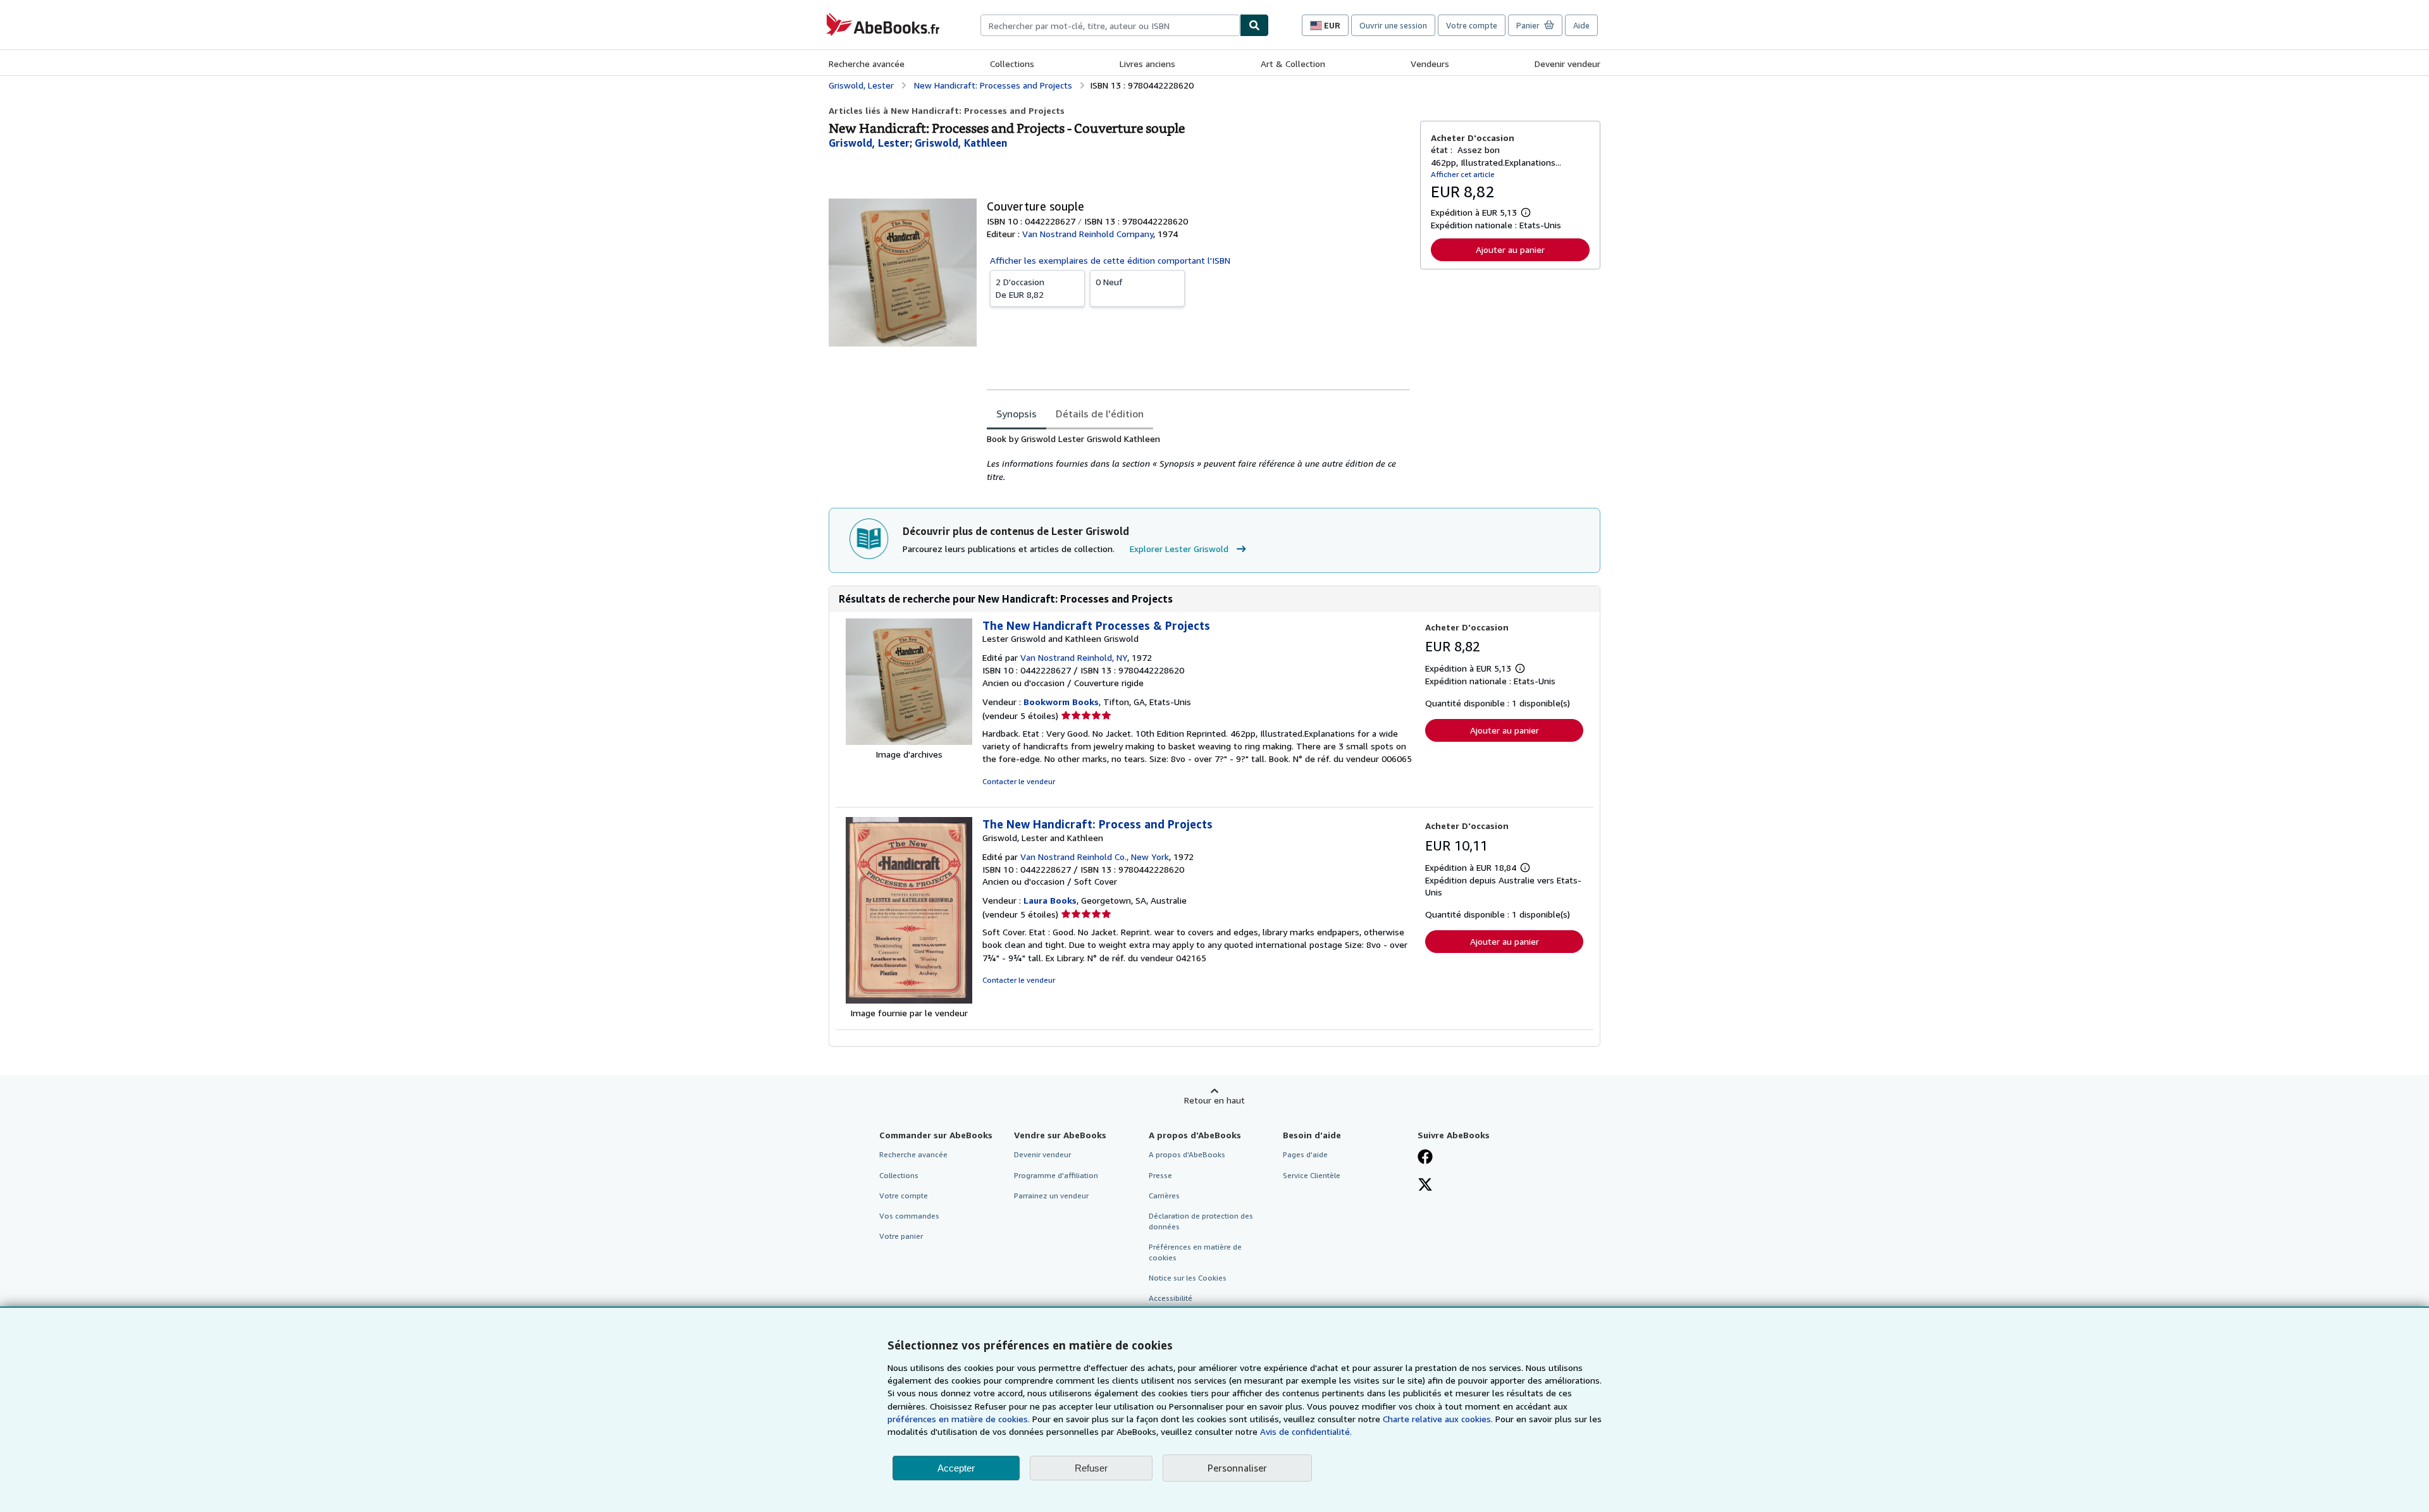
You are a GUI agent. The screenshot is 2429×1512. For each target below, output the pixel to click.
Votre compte (1472, 25)
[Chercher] (1254, 25)
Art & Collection (1293, 64)
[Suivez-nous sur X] (1425, 1186)
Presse (1160, 1175)
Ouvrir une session (1393, 25)
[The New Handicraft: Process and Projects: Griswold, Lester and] (909, 1000)
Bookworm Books (1061, 702)
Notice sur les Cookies (1188, 1278)
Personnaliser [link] (1237, 1468)
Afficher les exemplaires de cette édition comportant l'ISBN (1110, 260)
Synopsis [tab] (1017, 414)
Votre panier (901, 1236)
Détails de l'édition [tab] (1100, 414)
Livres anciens (1147, 64)
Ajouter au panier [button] (1510, 249)
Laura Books (1050, 900)
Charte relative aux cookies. (1439, 1419)
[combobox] (1110, 25)
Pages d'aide (1305, 1154)
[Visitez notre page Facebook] (1425, 1158)
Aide (1581, 25)
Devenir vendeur (1567, 64)
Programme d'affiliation (1056, 1175)
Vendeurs (1430, 64)
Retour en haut (1214, 1100)
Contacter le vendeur (1019, 781)
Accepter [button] (956, 1468)
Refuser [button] (1091, 1468)
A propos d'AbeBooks (1187, 1154)
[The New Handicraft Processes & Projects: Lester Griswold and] (909, 741)
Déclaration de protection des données (1201, 1221)
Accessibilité (1171, 1298)
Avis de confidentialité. (1306, 1431)
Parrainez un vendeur (1051, 1195)
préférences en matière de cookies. (959, 1419)
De (1020, 288)
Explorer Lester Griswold (1179, 549)
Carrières (1164, 1195)
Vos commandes (909, 1216)
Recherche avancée (867, 64)
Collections (1012, 64)
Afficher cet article (1463, 174)
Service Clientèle (1312, 1175)
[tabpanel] (1198, 458)
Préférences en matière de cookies (1195, 1252)
